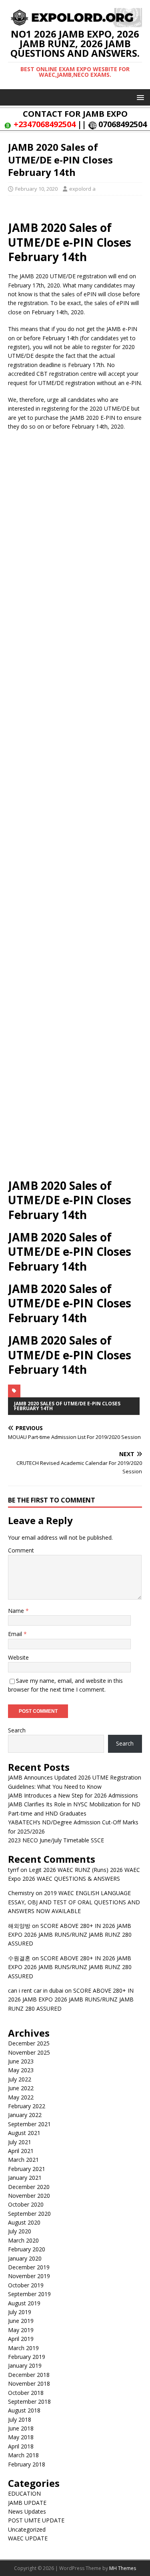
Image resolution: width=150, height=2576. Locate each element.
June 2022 (21, 2088)
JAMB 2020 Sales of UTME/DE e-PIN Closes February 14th (67, 1406)
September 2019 (29, 2294)
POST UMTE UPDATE (36, 2520)
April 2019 (21, 2339)
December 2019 (29, 2267)
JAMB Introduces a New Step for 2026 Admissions (73, 1795)
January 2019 (25, 2365)
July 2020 (20, 2231)
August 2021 (24, 2133)
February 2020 (27, 2249)
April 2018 (21, 2446)
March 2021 (23, 2160)
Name (17, 1611)
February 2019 (27, 2357)
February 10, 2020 (36, 189)
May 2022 (21, 2097)
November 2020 (29, 2196)
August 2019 (24, 2303)
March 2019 (23, 2348)
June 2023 (21, 2061)
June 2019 (21, 2321)
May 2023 (21, 2070)
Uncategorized (27, 2529)
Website (18, 1657)
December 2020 (29, 2187)
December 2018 (29, 2375)
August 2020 (24, 2222)
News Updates (27, 2511)
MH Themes (123, 2568)
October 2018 (26, 2393)
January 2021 (25, 2178)
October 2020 (26, 2204)
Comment (21, 1550)
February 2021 (27, 2169)
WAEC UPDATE (28, 2538)
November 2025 (29, 2052)
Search (17, 1730)
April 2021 (21, 2151)
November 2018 (29, 2383)
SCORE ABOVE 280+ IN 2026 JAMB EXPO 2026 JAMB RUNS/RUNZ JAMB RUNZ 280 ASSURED (70, 1935)
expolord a (82, 189)
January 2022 (25, 2115)
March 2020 (23, 2240)
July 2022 (20, 2079)
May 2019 (21, 2330)
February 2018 (27, 2464)
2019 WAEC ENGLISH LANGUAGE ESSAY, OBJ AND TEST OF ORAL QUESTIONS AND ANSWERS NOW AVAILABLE (74, 1902)
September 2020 (29, 2214)
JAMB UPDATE (27, 2503)
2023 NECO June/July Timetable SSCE (56, 1840)
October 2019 (26, 2285)
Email (16, 1634)
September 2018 (29, 2401)
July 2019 (20, 2312)
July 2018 (20, 2419)
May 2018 (21, 2437)
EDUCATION (24, 2493)
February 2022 (27, 2106)
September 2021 (29, 2124)
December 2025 (29, 2043)
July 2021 (20, 2142)
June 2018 (21, 2428)
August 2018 (24, 2410)
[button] (139, 97)
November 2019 (29, 2276)
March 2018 (23, 2455)
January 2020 (25, 2258)
